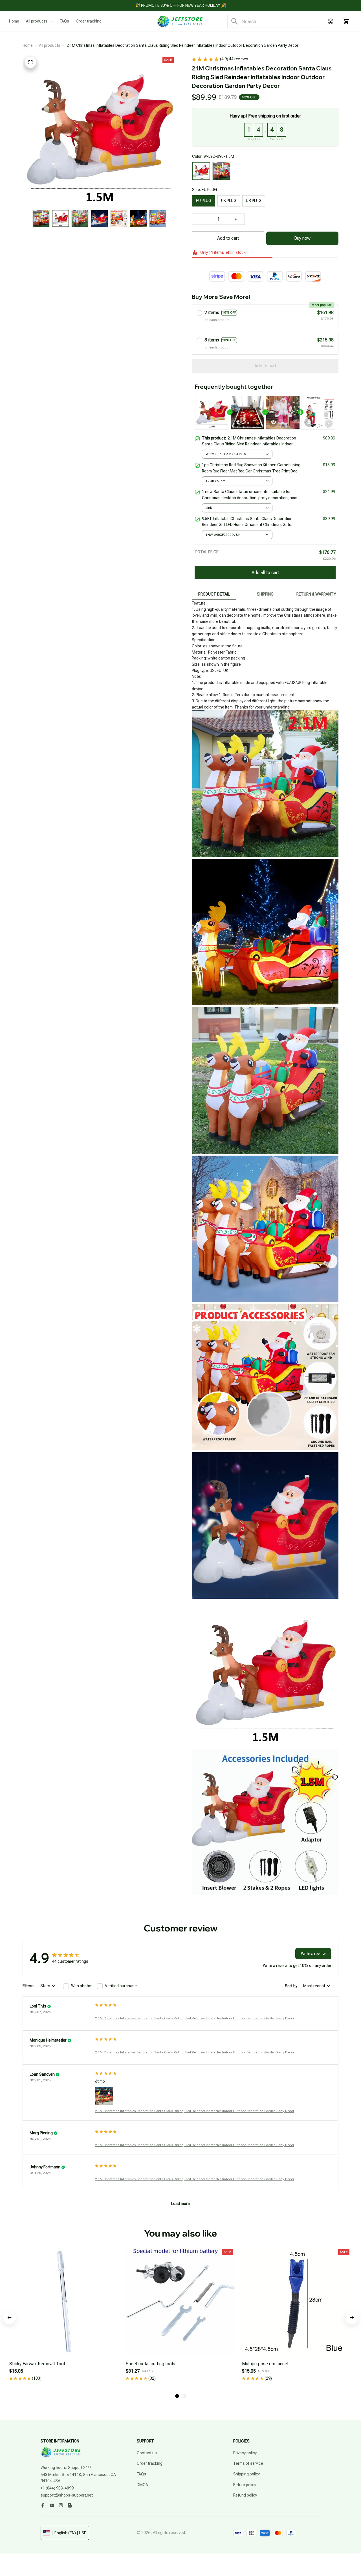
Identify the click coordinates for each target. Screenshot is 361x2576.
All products (50, 45)
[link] (21, 2555)
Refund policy (245, 2495)
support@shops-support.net (67, 2495)
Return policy (245, 2485)
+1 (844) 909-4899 (57, 2488)
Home (28, 45)
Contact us (147, 2453)
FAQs (141, 2474)
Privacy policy (245, 2453)
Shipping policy (246, 2474)
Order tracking (150, 2463)
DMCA (142, 2485)
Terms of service (248, 2463)
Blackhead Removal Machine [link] (62, 2551)
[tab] (177, 2396)
